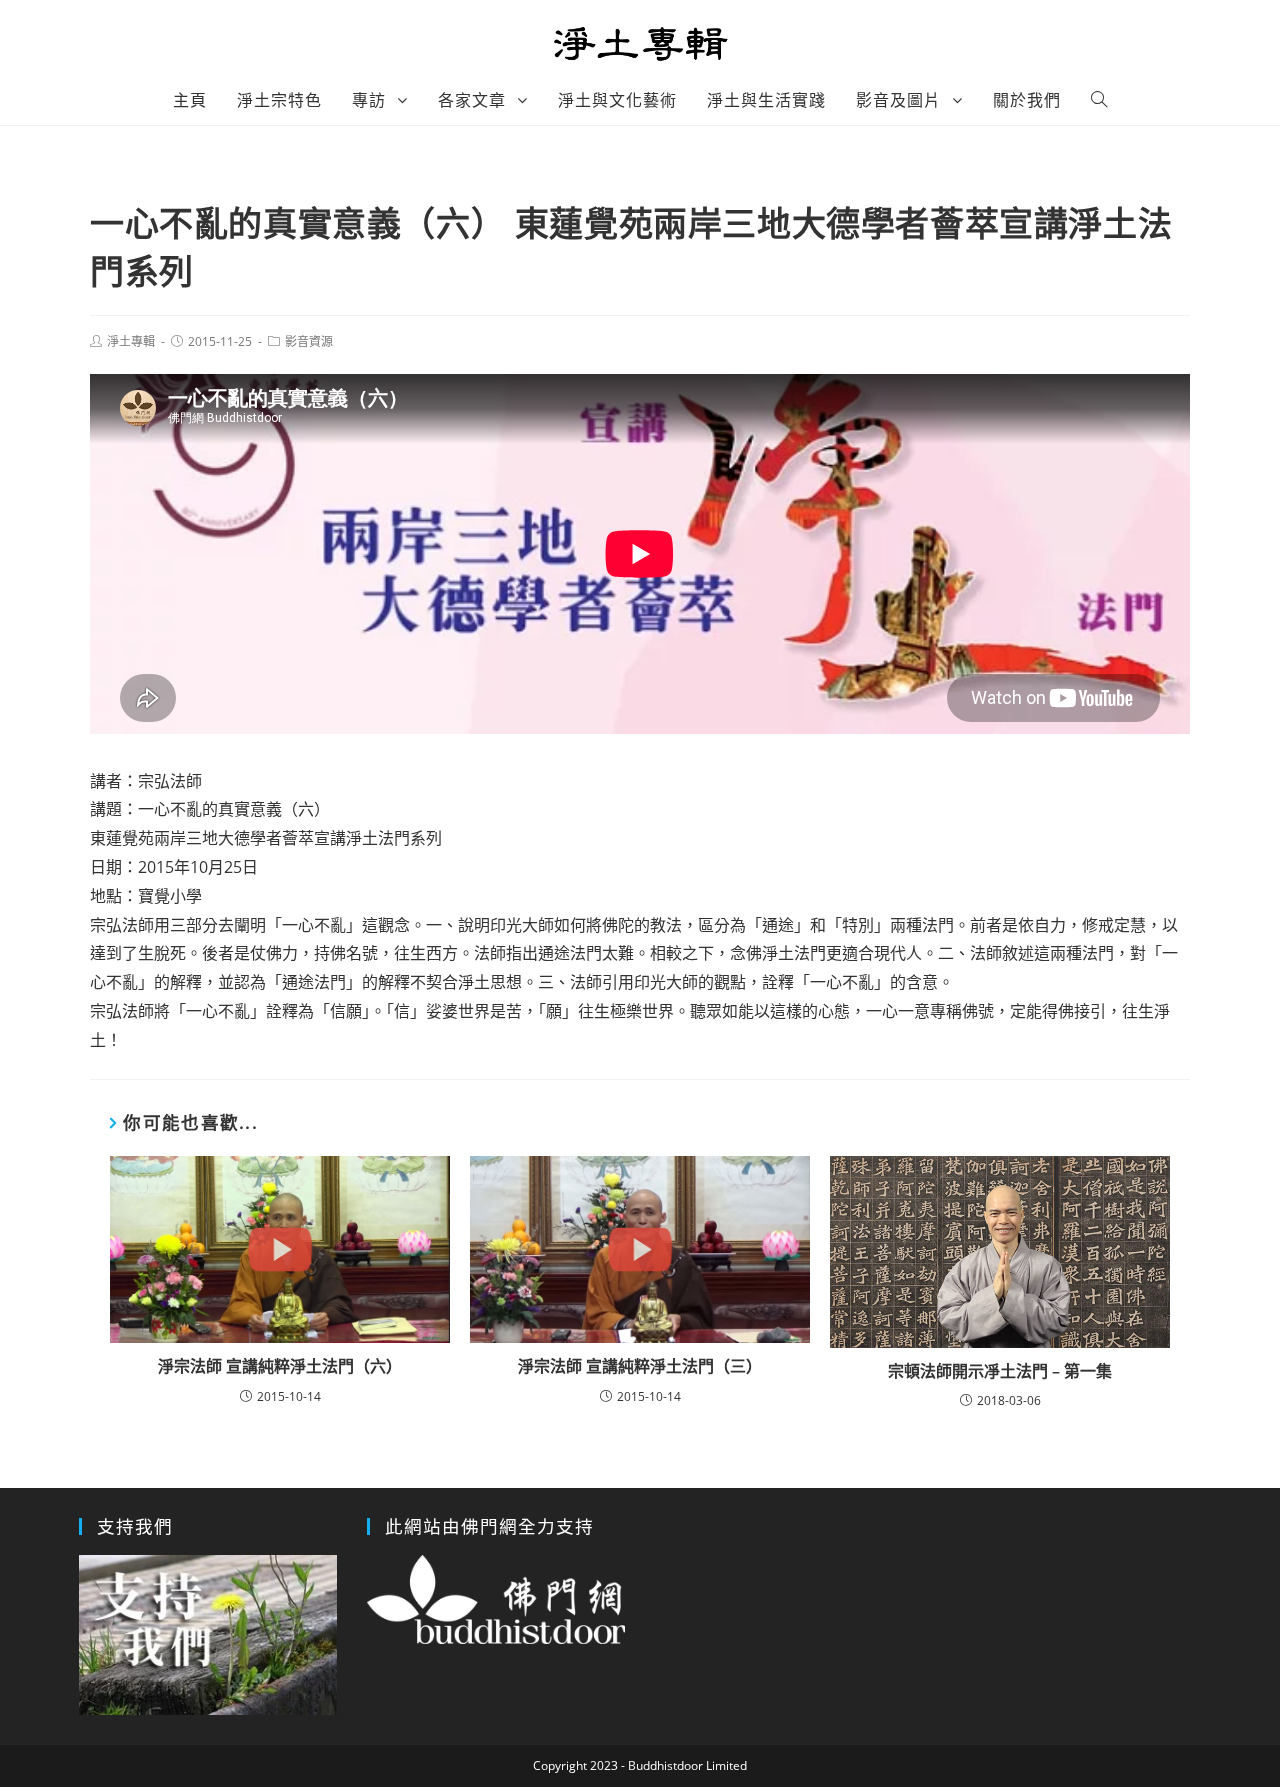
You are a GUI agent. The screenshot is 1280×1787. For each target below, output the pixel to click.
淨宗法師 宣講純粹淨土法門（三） (640, 1366)
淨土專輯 (131, 341)
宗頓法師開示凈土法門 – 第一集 (1000, 1371)
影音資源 (309, 341)
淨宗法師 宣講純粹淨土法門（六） (280, 1366)
